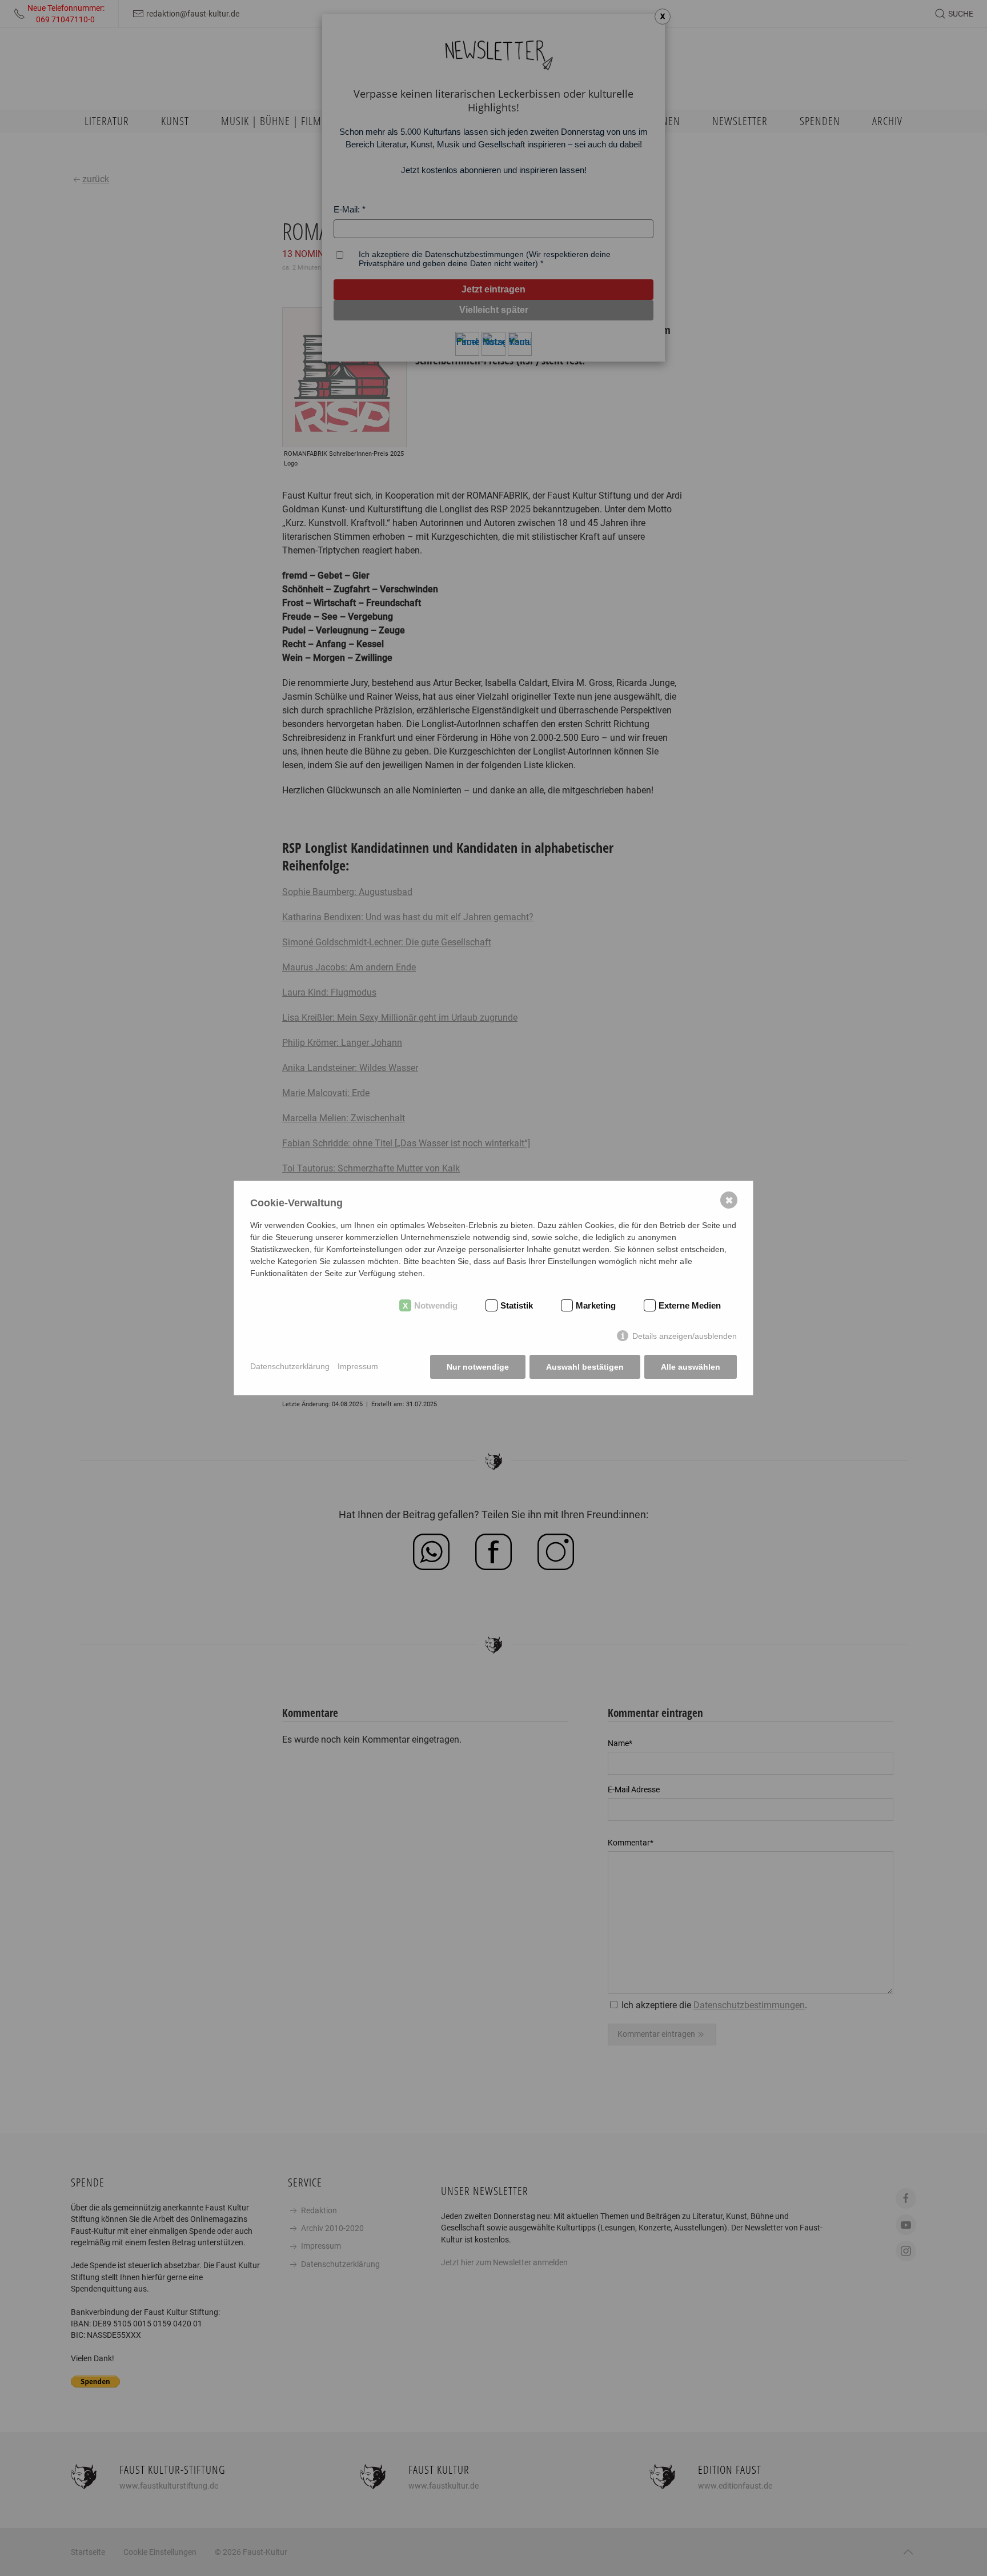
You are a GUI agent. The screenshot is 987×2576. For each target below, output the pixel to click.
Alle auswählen (691, 1367)
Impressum (358, 1366)
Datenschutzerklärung (290, 1366)
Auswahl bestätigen (585, 1367)
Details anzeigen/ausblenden (685, 1336)
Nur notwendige (478, 1367)
